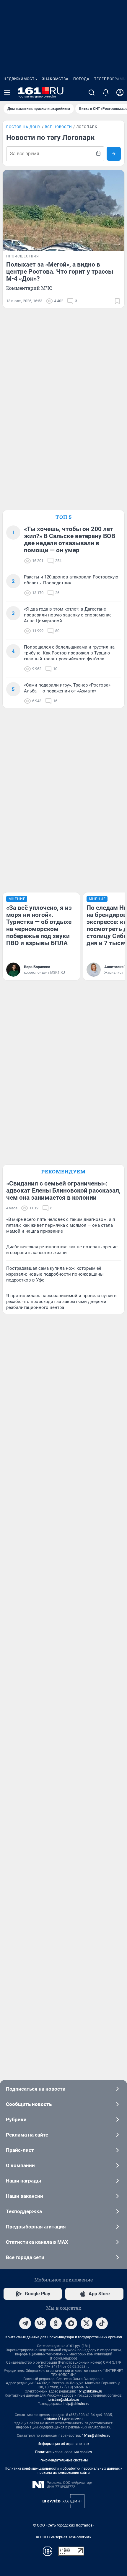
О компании (20, 2165)
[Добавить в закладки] (117, 301)
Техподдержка (24, 2211)
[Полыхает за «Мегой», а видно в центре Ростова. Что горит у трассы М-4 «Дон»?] (63, 210)
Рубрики (16, 2119)
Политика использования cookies (63, 2452)
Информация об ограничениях (63, 2444)
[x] (87, 2323)
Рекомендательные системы (64, 2460)
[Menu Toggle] (7, 92)
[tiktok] (102, 2323)
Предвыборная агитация (36, 2227)
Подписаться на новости (36, 2089)
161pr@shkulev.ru (96, 2436)
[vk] (40, 2323)
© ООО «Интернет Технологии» (63, 2537)
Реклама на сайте (27, 2135)
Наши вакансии (25, 2196)
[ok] (56, 2323)
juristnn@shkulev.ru (63, 2400)
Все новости (58, 127)
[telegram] (25, 2323)
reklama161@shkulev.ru (63, 2419)
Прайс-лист (20, 2150)
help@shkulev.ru (76, 2404)
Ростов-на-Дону (23, 127)
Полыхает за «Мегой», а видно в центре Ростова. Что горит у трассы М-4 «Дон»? (60, 272)
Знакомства (55, 79)
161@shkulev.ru (89, 2391)
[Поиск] (92, 92)
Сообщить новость (29, 2104)
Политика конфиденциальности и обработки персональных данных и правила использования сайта (64, 2471)
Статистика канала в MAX (37, 2242)
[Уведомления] (106, 92)
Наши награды (23, 2181)
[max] (71, 2323)
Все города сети (25, 2257)
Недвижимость (20, 79)
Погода (81, 79)
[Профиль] (120, 92)
